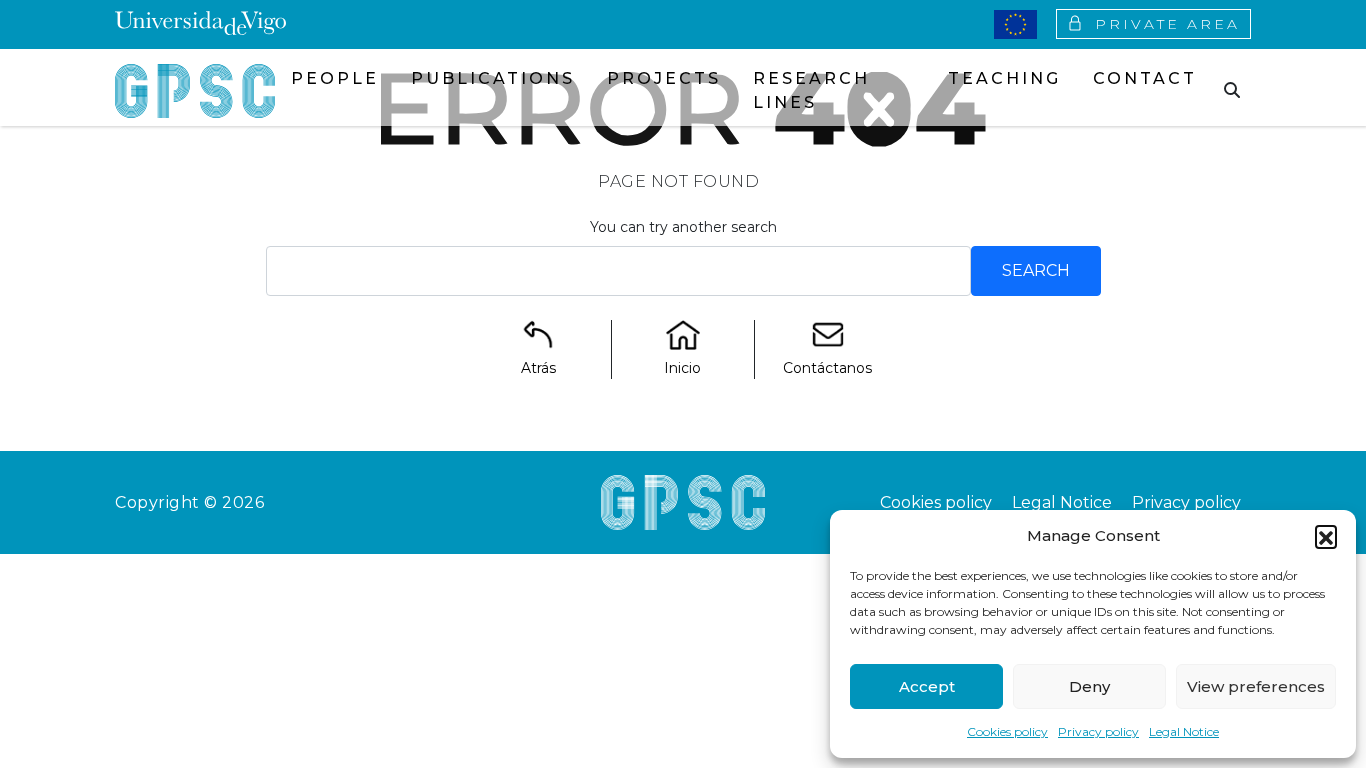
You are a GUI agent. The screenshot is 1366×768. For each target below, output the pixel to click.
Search (1036, 270)
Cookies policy (1007, 731)
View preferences (1256, 686)
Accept (927, 686)
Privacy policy (1098, 731)
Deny (1089, 686)
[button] (1326, 536)
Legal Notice (1184, 731)
